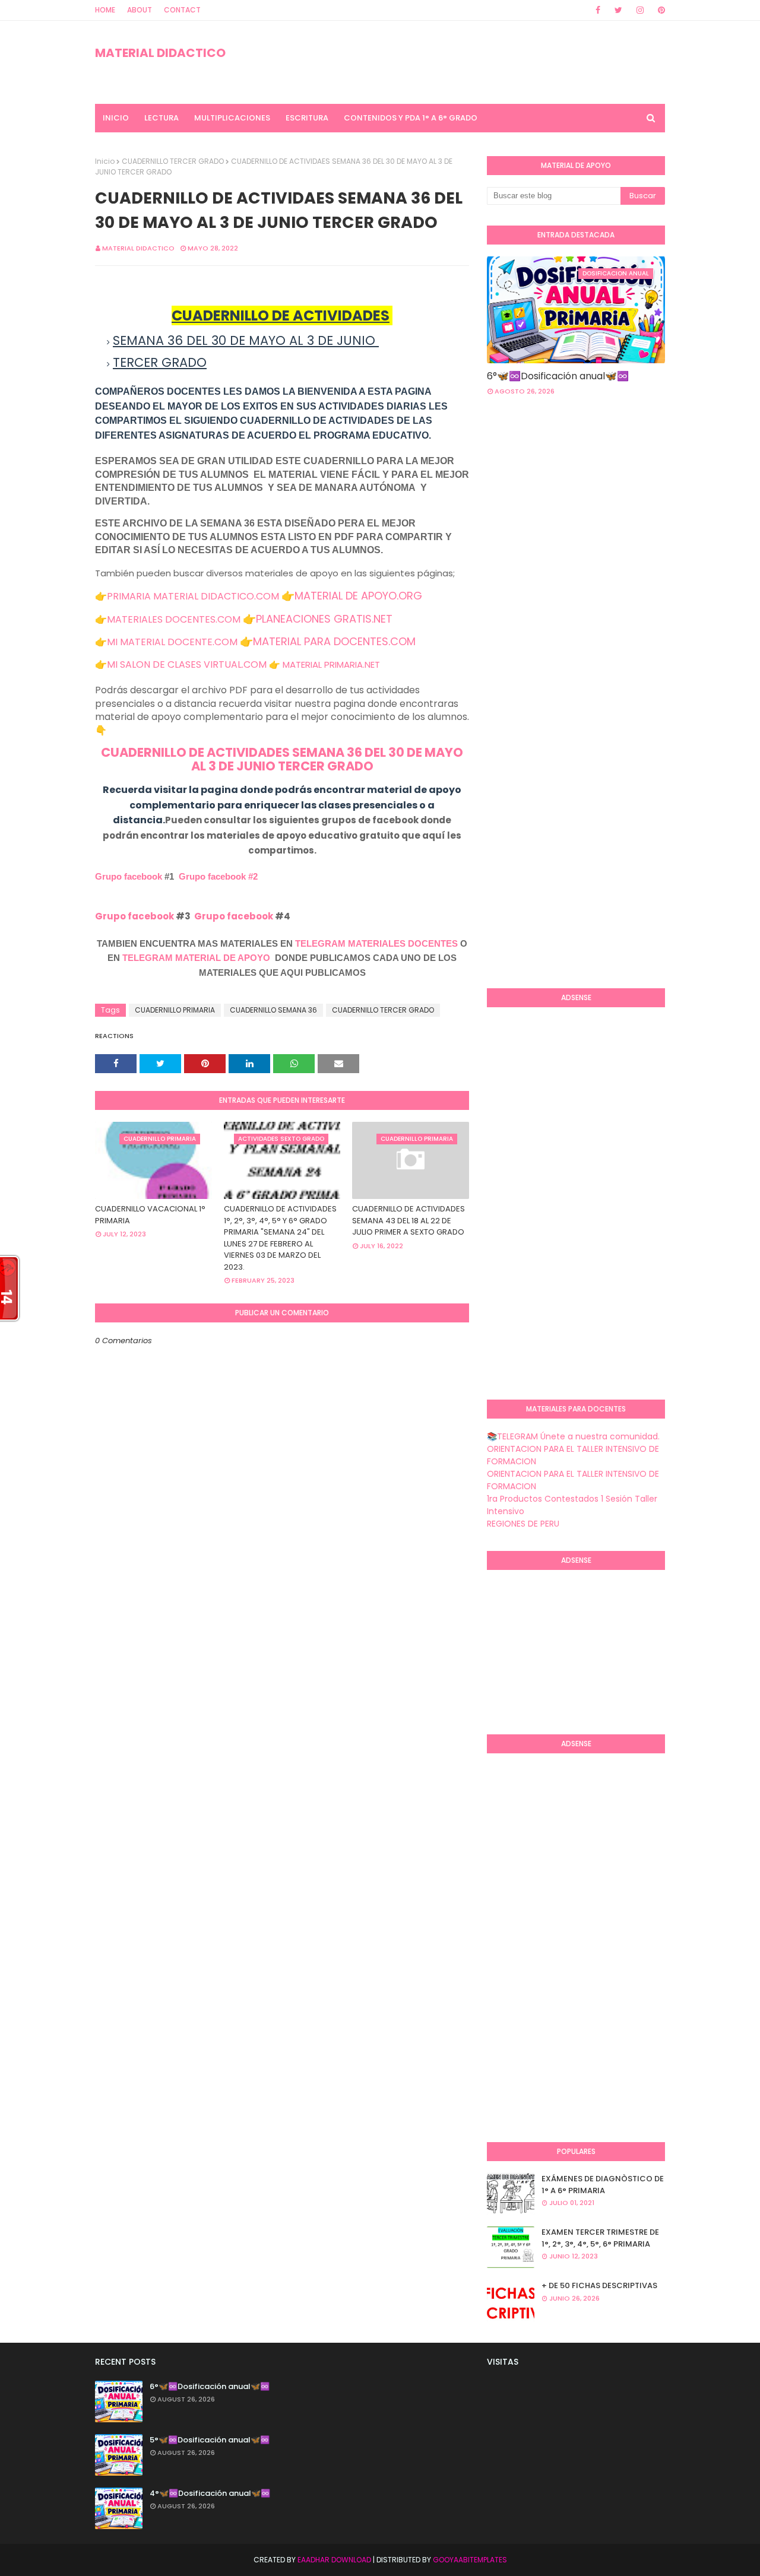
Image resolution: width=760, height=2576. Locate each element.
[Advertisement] (623, 500)
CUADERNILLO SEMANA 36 (273, 1010)
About (140, 10)
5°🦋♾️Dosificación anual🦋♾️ (210, 2440)
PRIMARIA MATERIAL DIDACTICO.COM (193, 596)
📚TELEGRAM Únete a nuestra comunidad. (573, 1436)
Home (105, 10)
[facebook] (598, 10)
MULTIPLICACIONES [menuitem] (232, 118)
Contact (182, 10)
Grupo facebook (129, 876)
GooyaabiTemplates (470, 2560)
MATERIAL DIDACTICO (160, 53)
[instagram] (640, 10)
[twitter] (618, 10)
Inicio (105, 161)
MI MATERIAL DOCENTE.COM (172, 642)
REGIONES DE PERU (523, 1524)
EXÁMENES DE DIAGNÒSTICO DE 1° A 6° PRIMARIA (603, 2185)
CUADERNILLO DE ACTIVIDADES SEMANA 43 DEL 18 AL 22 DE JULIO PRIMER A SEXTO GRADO (408, 1220)
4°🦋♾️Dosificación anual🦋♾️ (210, 2493)
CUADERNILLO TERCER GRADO (173, 161)
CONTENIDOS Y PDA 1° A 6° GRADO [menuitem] (411, 118)
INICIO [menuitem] (116, 118)
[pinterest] (659, 10)
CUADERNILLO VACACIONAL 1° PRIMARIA (150, 1215)
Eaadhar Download (334, 2560)
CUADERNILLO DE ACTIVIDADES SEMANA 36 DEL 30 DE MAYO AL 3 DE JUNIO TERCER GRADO (282, 759)
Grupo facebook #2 (218, 876)
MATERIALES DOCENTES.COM (174, 619)
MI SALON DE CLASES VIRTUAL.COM (187, 664)
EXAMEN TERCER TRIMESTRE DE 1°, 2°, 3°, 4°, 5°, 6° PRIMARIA (600, 2238)
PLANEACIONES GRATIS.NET (324, 619)
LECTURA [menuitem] (161, 118)
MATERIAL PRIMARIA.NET (331, 664)
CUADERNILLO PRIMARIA (175, 1010)
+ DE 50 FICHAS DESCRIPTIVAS (599, 2285)
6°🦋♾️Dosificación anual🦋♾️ (558, 376)
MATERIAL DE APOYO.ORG (358, 596)
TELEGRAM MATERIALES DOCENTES (376, 943)
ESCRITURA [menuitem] (307, 118)
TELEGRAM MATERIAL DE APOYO (196, 958)
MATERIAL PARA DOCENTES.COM (334, 641)
